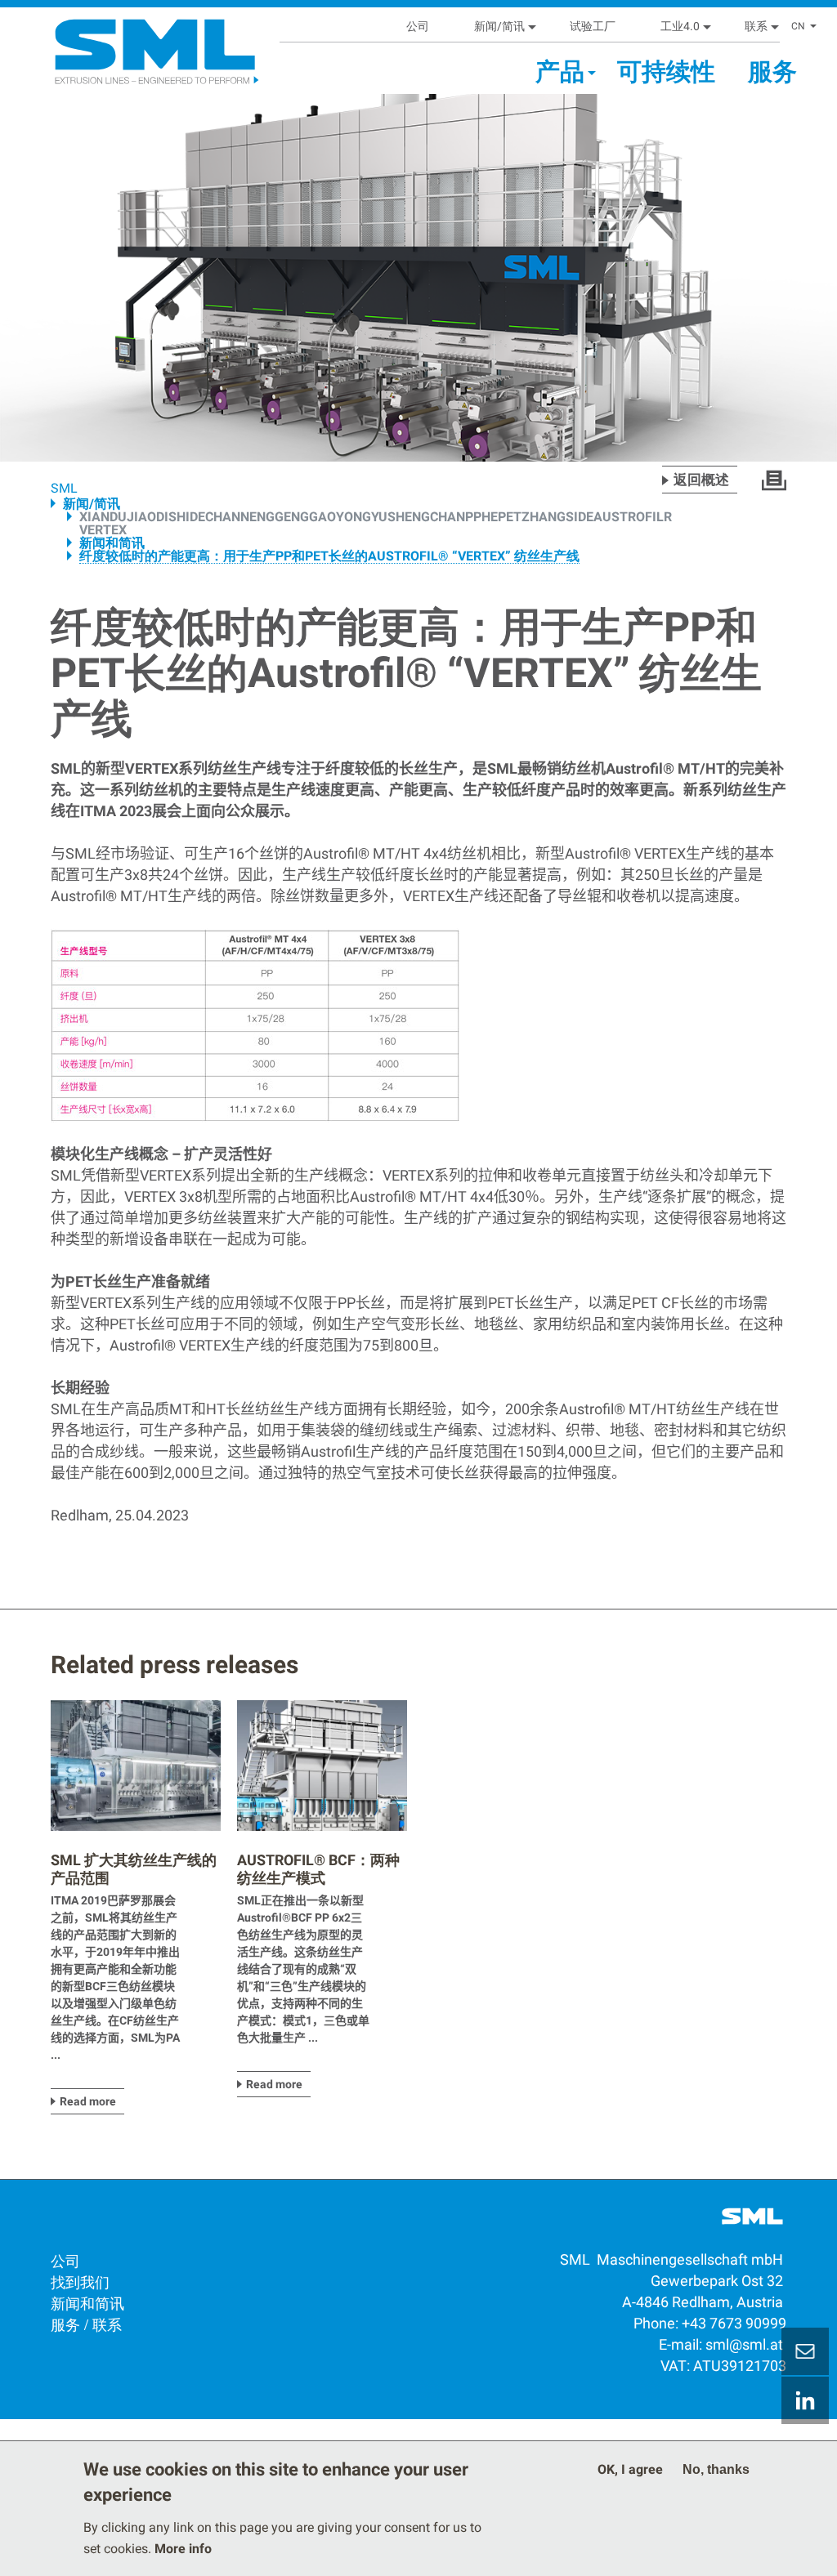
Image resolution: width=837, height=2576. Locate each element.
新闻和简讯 (112, 543)
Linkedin (805, 2400)
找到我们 (80, 2281)
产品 (560, 71)
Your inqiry (805, 2351)
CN (798, 26)
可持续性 (666, 71)
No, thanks (716, 2469)
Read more (88, 2101)
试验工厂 (593, 26)
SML (64, 488)
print (774, 480)
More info (183, 2549)
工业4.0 (680, 26)
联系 (756, 26)
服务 (772, 71)
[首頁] (118, 45)
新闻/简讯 (499, 26)
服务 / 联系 (86, 2324)
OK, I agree (630, 2469)
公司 (418, 26)
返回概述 (701, 480)
